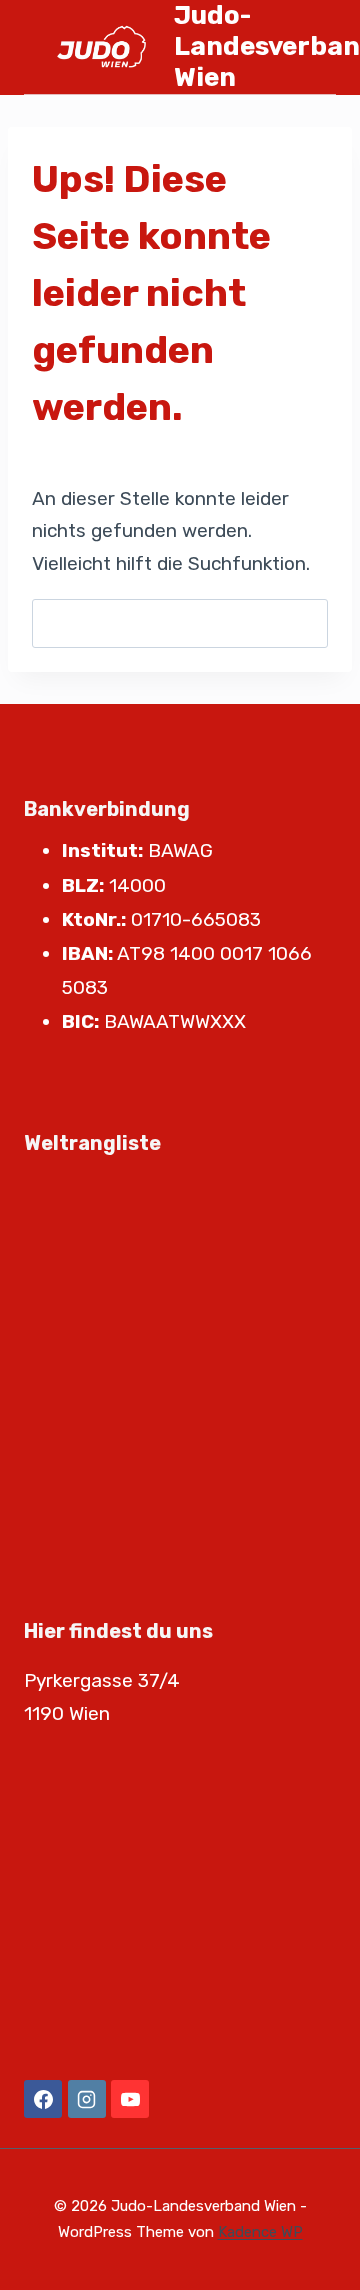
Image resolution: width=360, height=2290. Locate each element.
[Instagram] (87, 2099)
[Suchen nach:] (180, 623)
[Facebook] (43, 2099)
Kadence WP (260, 2232)
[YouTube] (130, 2099)
